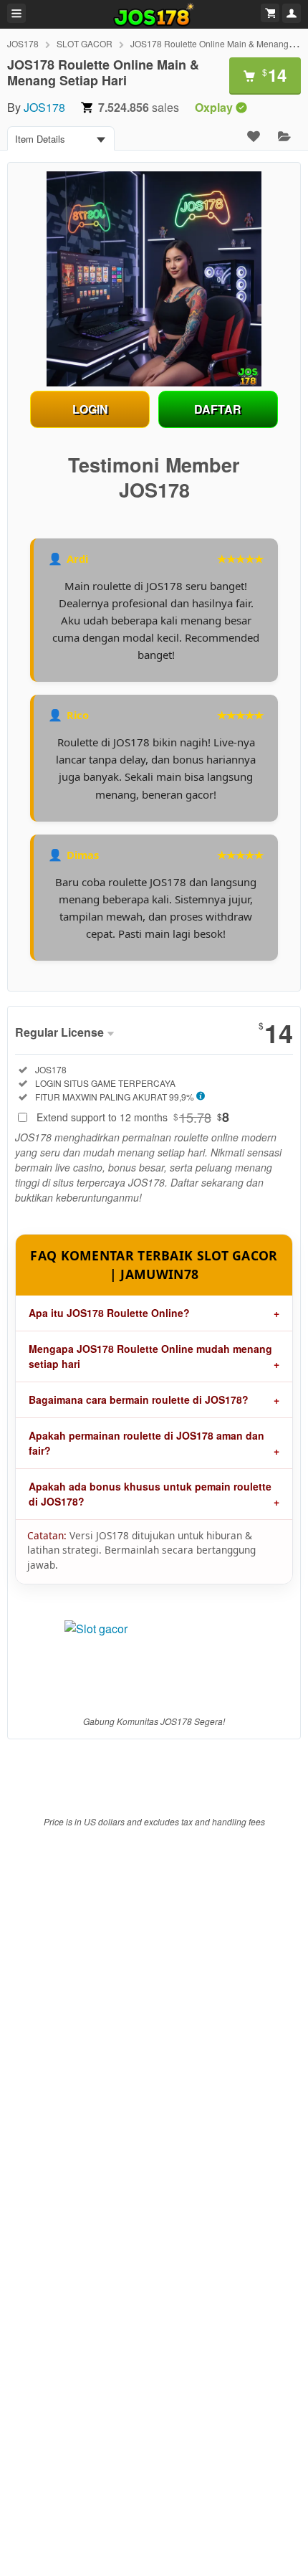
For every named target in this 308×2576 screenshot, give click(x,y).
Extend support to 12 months (133, 1117)
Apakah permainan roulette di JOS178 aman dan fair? (146, 1443)
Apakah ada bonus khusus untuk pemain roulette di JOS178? (150, 1494)
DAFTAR (218, 409)
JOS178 (23, 43)
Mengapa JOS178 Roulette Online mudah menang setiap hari (150, 1356)
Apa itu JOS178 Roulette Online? (109, 1313)
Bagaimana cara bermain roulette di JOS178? (139, 1399)
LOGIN (90, 409)
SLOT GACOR (85, 43)
